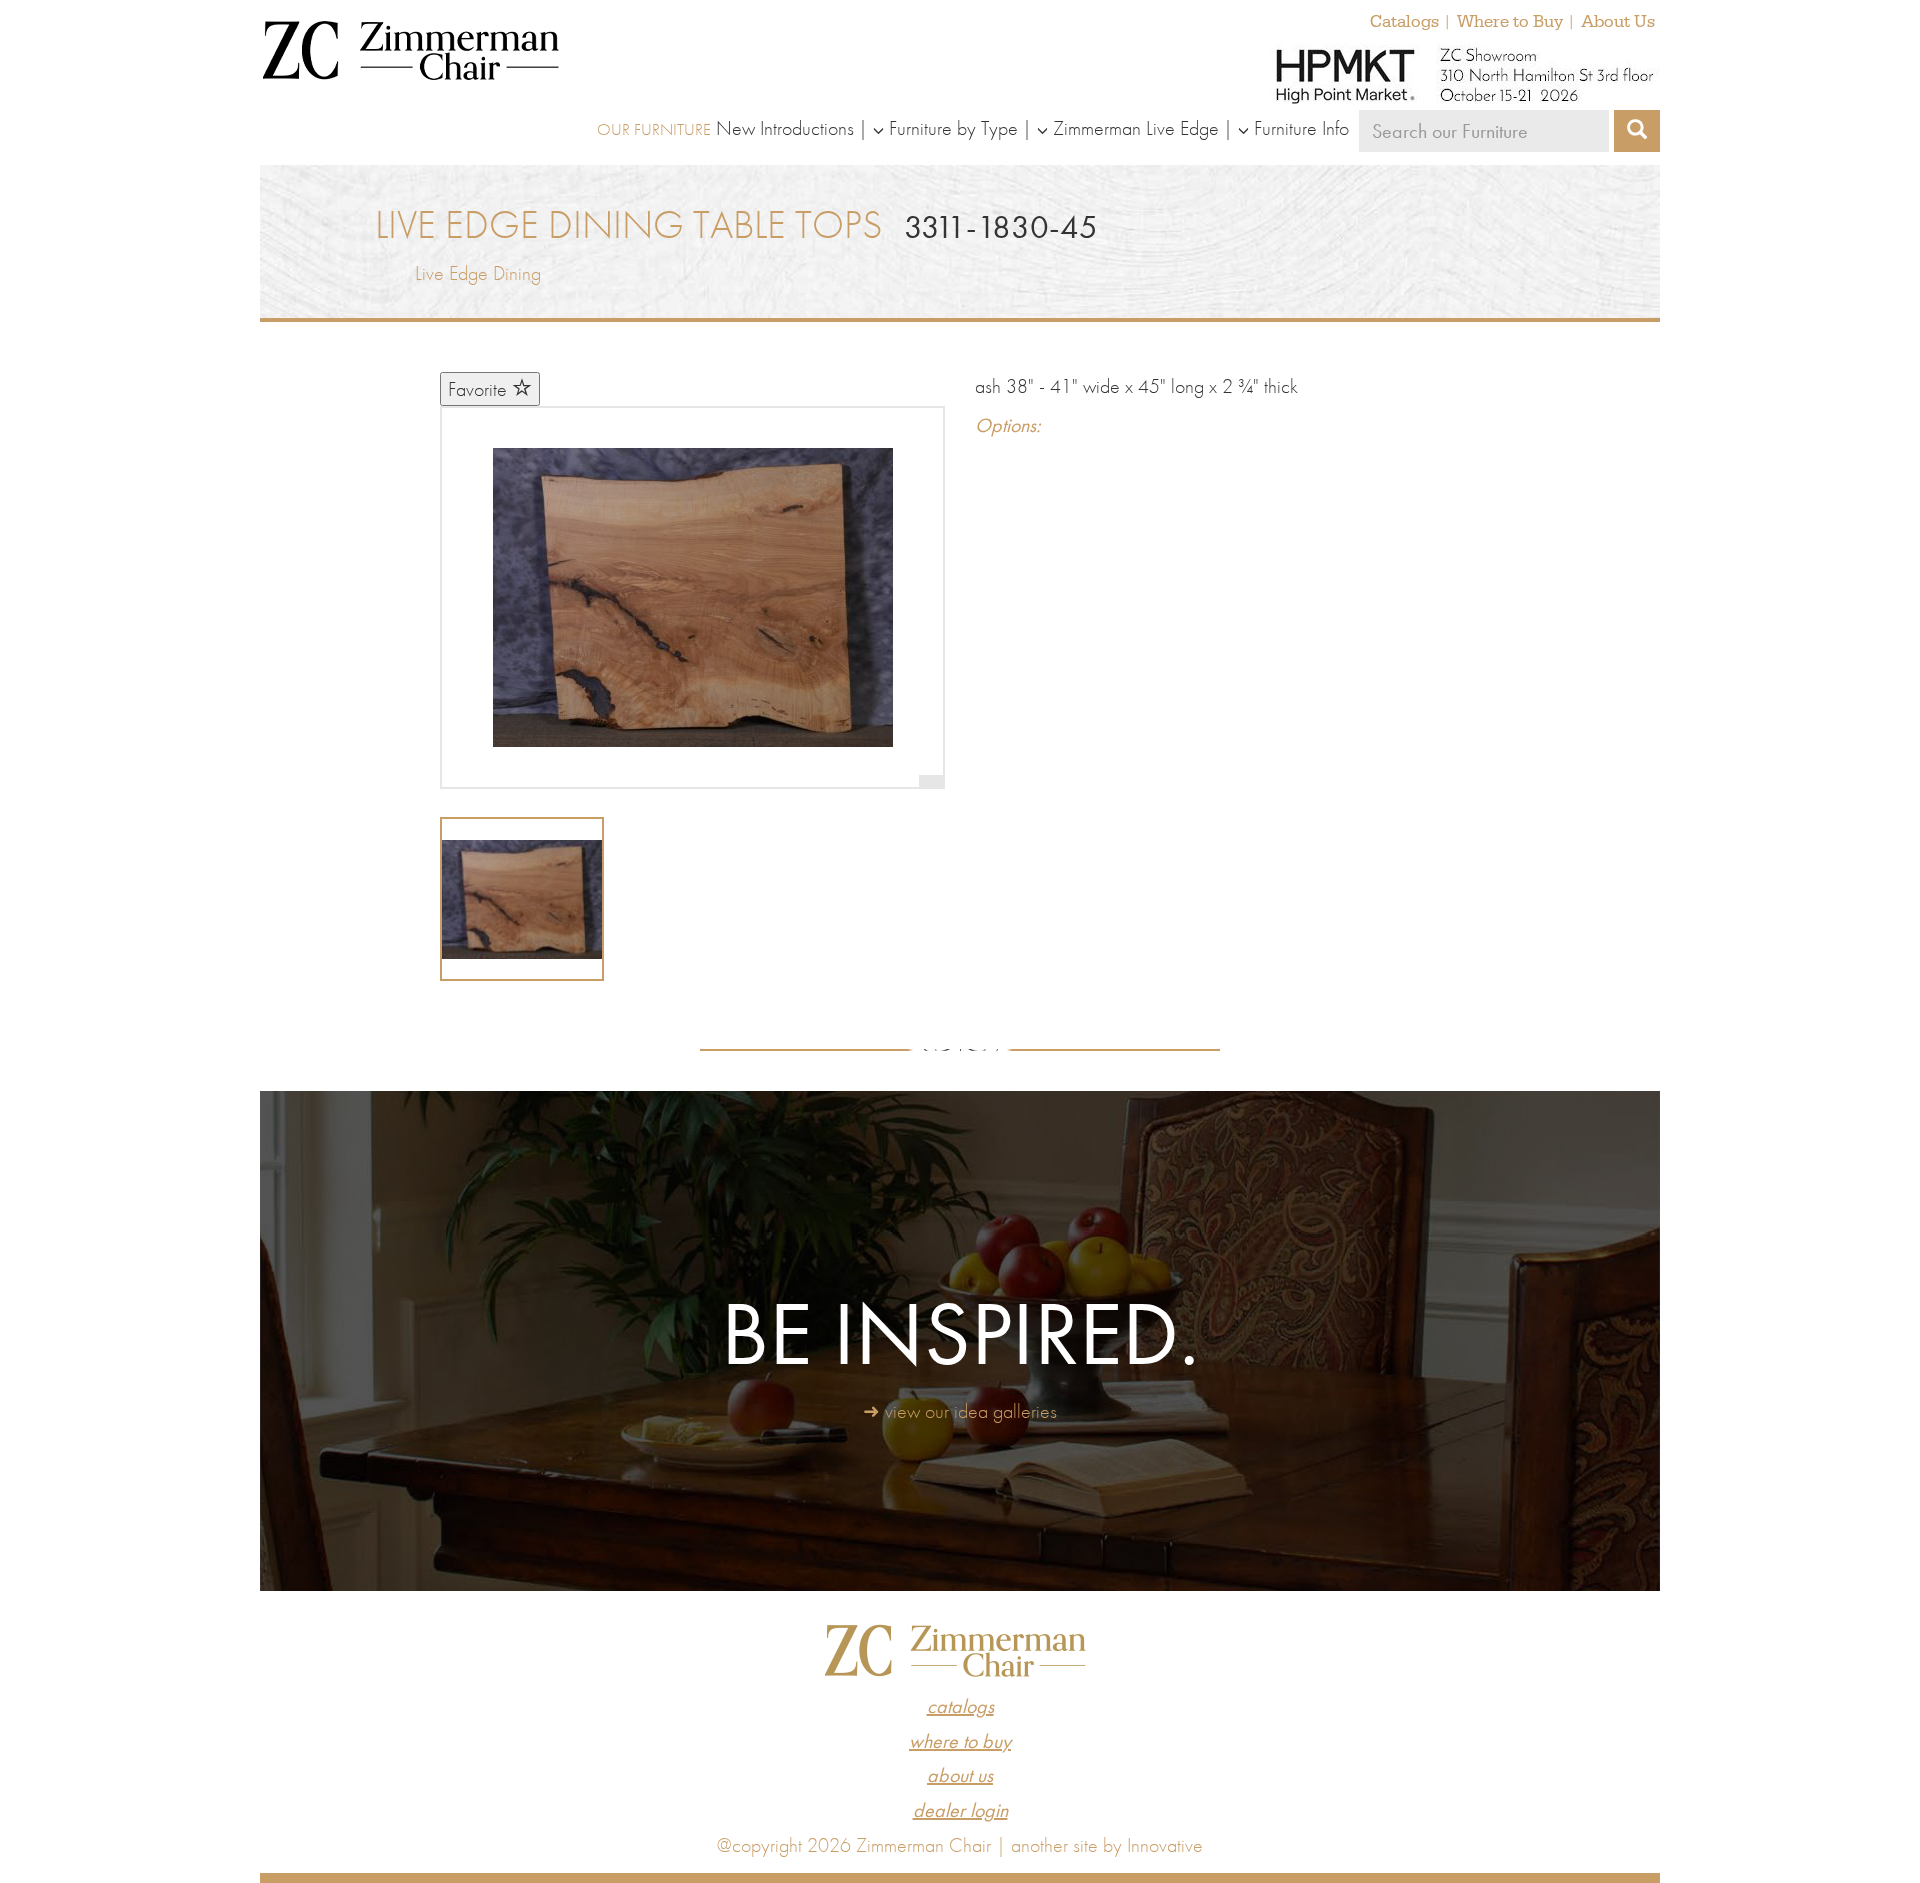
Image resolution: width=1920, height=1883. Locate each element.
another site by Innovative (1107, 1845)
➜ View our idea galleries (960, 1411)
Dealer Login (960, 1810)
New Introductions (785, 128)
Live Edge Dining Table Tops (629, 224)
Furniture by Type (953, 128)
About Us (1618, 22)
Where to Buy (1510, 22)
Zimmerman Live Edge (1136, 128)
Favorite (480, 389)
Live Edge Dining (478, 273)
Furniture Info (1301, 128)
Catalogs (1404, 22)
